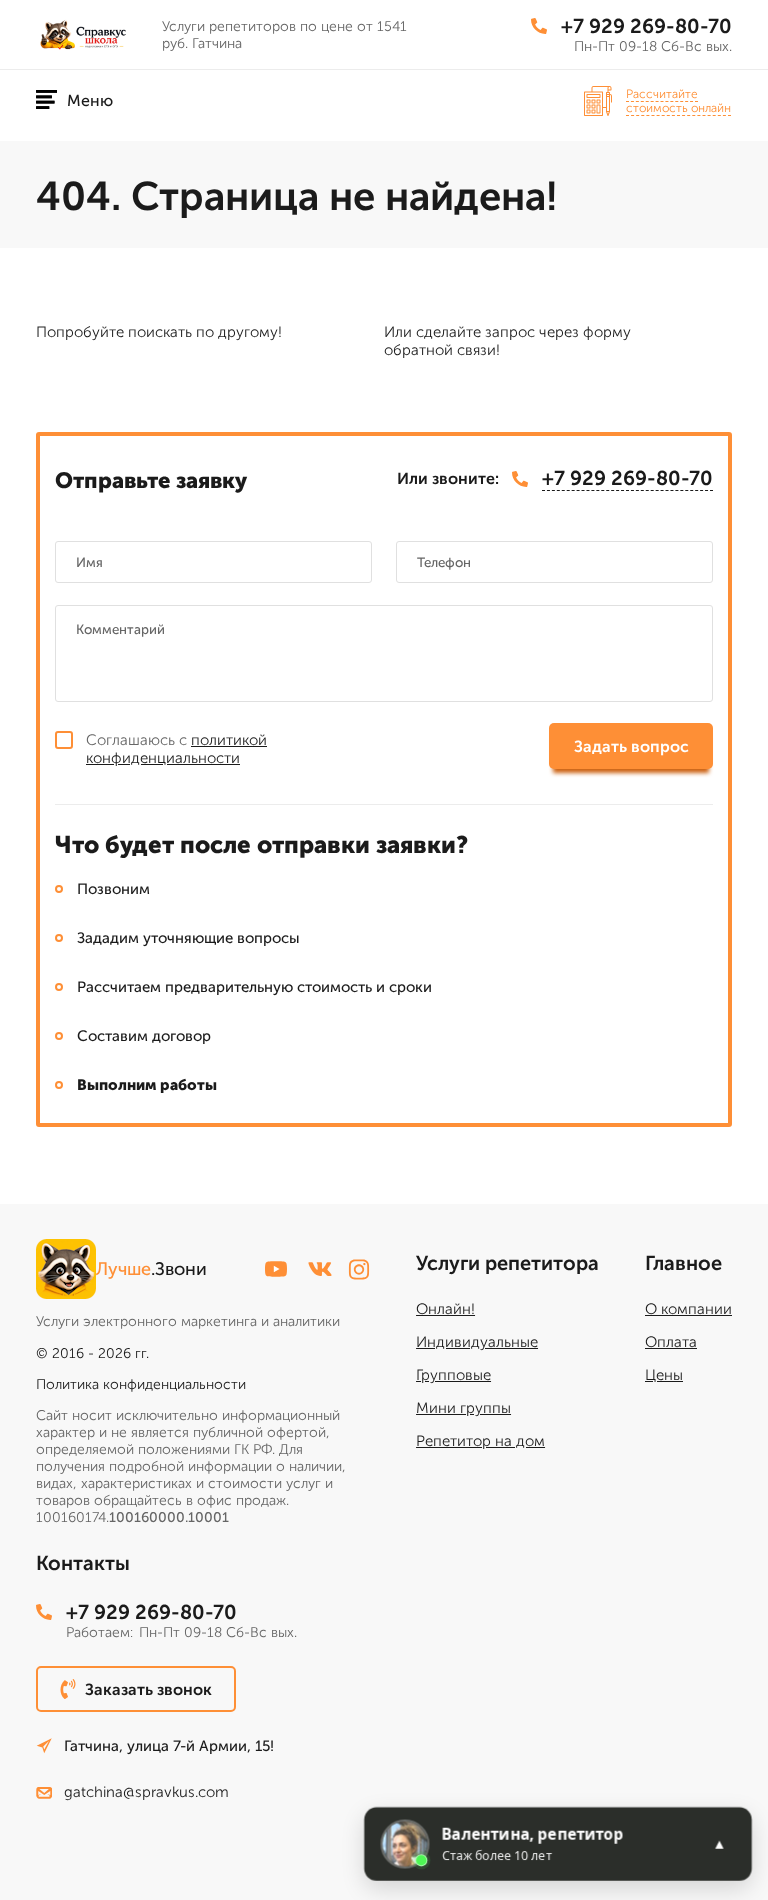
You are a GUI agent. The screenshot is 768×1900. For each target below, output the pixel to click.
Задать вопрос (631, 746)
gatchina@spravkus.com (146, 1792)
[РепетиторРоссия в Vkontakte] (320, 1269)
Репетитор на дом (480, 1441)
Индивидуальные (477, 1342)
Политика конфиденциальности (141, 1384)
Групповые (453, 1375)
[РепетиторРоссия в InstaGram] (359, 1269)
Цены (664, 1375)
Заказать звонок (148, 1689)
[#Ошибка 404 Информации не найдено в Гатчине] (91, 34)
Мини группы (463, 1408)
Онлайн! (445, 1309)
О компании (688, 1309)
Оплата (671, 1342)
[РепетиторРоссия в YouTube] (276, 1269)
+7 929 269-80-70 (646, 26)
